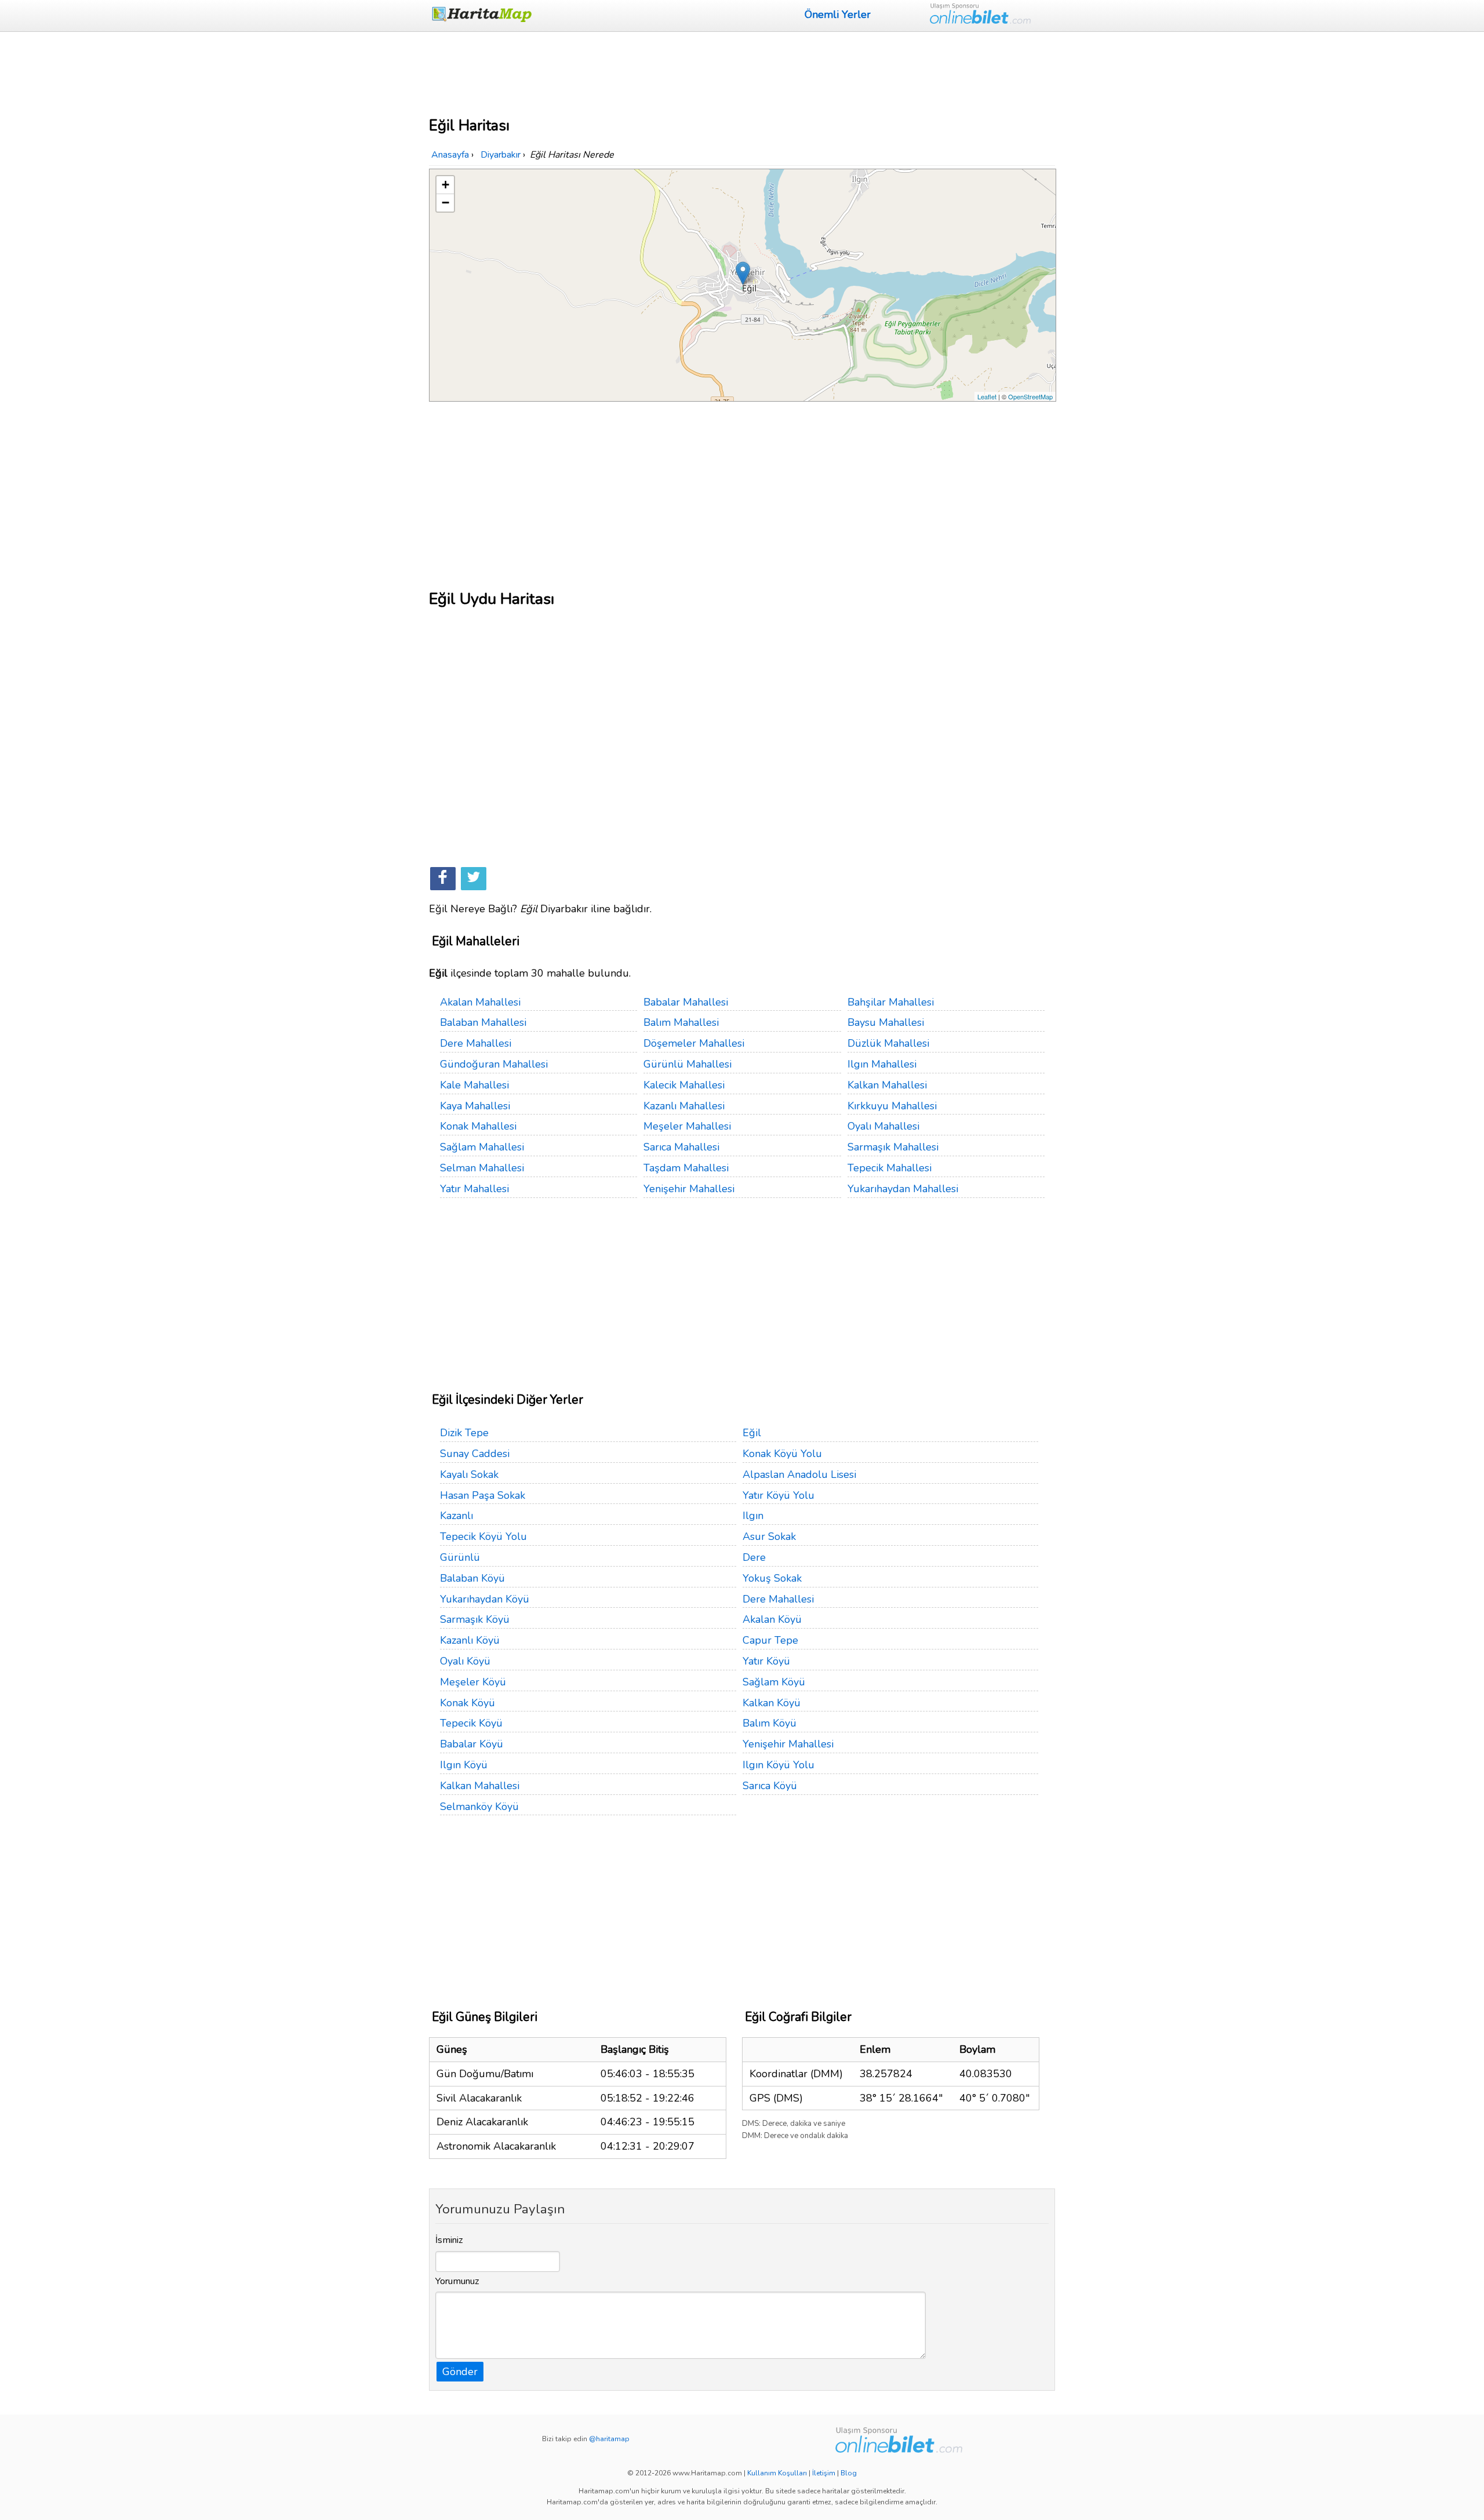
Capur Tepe (770, 1640)
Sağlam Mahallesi (482, 1147)
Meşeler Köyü (473, 1682)
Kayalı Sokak (469, 1474)
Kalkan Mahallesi (887, 1085)
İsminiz (449, 2240)
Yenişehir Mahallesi (689, 1189)
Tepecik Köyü (471, 1723)
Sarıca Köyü (770, 1786)
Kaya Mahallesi (475, 1106)
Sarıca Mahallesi (681, 1147)
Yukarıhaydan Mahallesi (903, 1189)
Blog (849, 2473)
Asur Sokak (769, 1536)
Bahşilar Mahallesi (891, 1002)
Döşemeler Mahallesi (694, 1043)
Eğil (752, 1433)
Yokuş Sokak (772, 1578)
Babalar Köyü (472, 1744)
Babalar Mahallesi (686, 1002)
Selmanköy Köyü (479, 1807)
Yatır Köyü (766, 1661)
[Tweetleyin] (474, 879)
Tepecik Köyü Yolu (483, 1536)
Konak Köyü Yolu (782, 1454)
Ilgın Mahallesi (882, 1064)
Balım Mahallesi (681, 1022)
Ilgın (753, 1516)
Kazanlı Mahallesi (684, 1106)
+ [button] (445, 185)
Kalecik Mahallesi (684, 1085)
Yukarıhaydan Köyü (485, 1599)
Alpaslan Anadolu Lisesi (799, 1474)
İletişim (824, 2473)
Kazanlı (457, 1516)
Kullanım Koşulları (777, 2473)
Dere (754, 1557)
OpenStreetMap (1030, 396)
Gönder (460, 2372)
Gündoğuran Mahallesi (494, 1064)
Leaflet (987, 396)
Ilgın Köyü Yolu (779, 1765)
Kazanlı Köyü (470, 1640)
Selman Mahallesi (482, 1168)
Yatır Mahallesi (474, 1189)
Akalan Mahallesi (480, 1002)
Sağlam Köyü (774, 1682)
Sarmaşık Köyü (475, 1619)
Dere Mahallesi (476, 1043)
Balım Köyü (770, 1723)
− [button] (445, 203)
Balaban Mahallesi (483, 1022)
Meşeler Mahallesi (687, 1126)
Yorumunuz (457, 2281)
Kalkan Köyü (772, 1703)
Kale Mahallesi (474, 1085)
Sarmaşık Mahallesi (893, 1147)
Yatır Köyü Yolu (779, 1495)
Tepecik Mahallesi (890, 1168)
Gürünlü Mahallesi (688, 1064)
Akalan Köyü (772, 1619)
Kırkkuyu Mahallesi (892, 1106)
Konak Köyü (468, 1703)
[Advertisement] (742, 72)
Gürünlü (460, 1557)
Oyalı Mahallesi (883, 1126)
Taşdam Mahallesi (686, 1168)
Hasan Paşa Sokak (483, 1495)
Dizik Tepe (464, 1433)
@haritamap (609, 2439)
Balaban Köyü (472, 1578)
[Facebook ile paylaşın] (443, 879)
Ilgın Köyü (464, 1765)
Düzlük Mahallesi (888, 1043)
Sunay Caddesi (475, 1454)
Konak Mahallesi (478, 1126)
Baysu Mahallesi (886, 1022)
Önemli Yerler (838, 14)
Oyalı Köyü (465, 1661)
